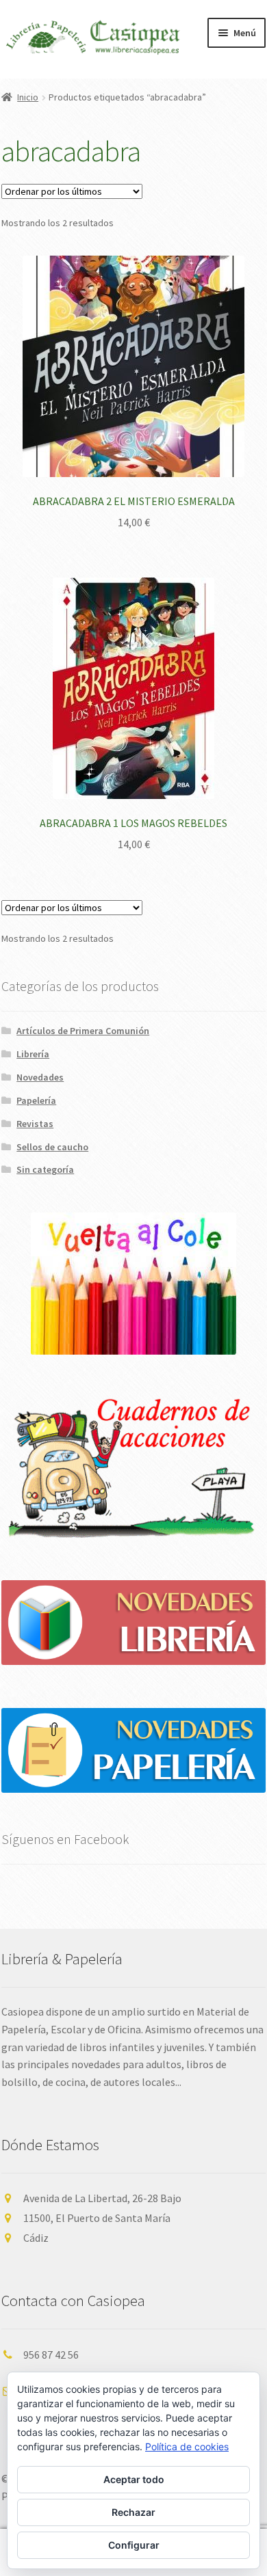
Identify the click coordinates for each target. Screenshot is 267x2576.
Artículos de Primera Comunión (83, 1031)
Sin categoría (45, 1169)
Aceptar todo (134, 2479)
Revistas (35, 1124)
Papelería (36, 1100)
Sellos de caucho (52, 1147)
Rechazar (133, 2512)
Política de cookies (187, 2446)
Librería (33, 1054)
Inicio (28, 97)
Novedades (40, 1077)
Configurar (134, 2545)
